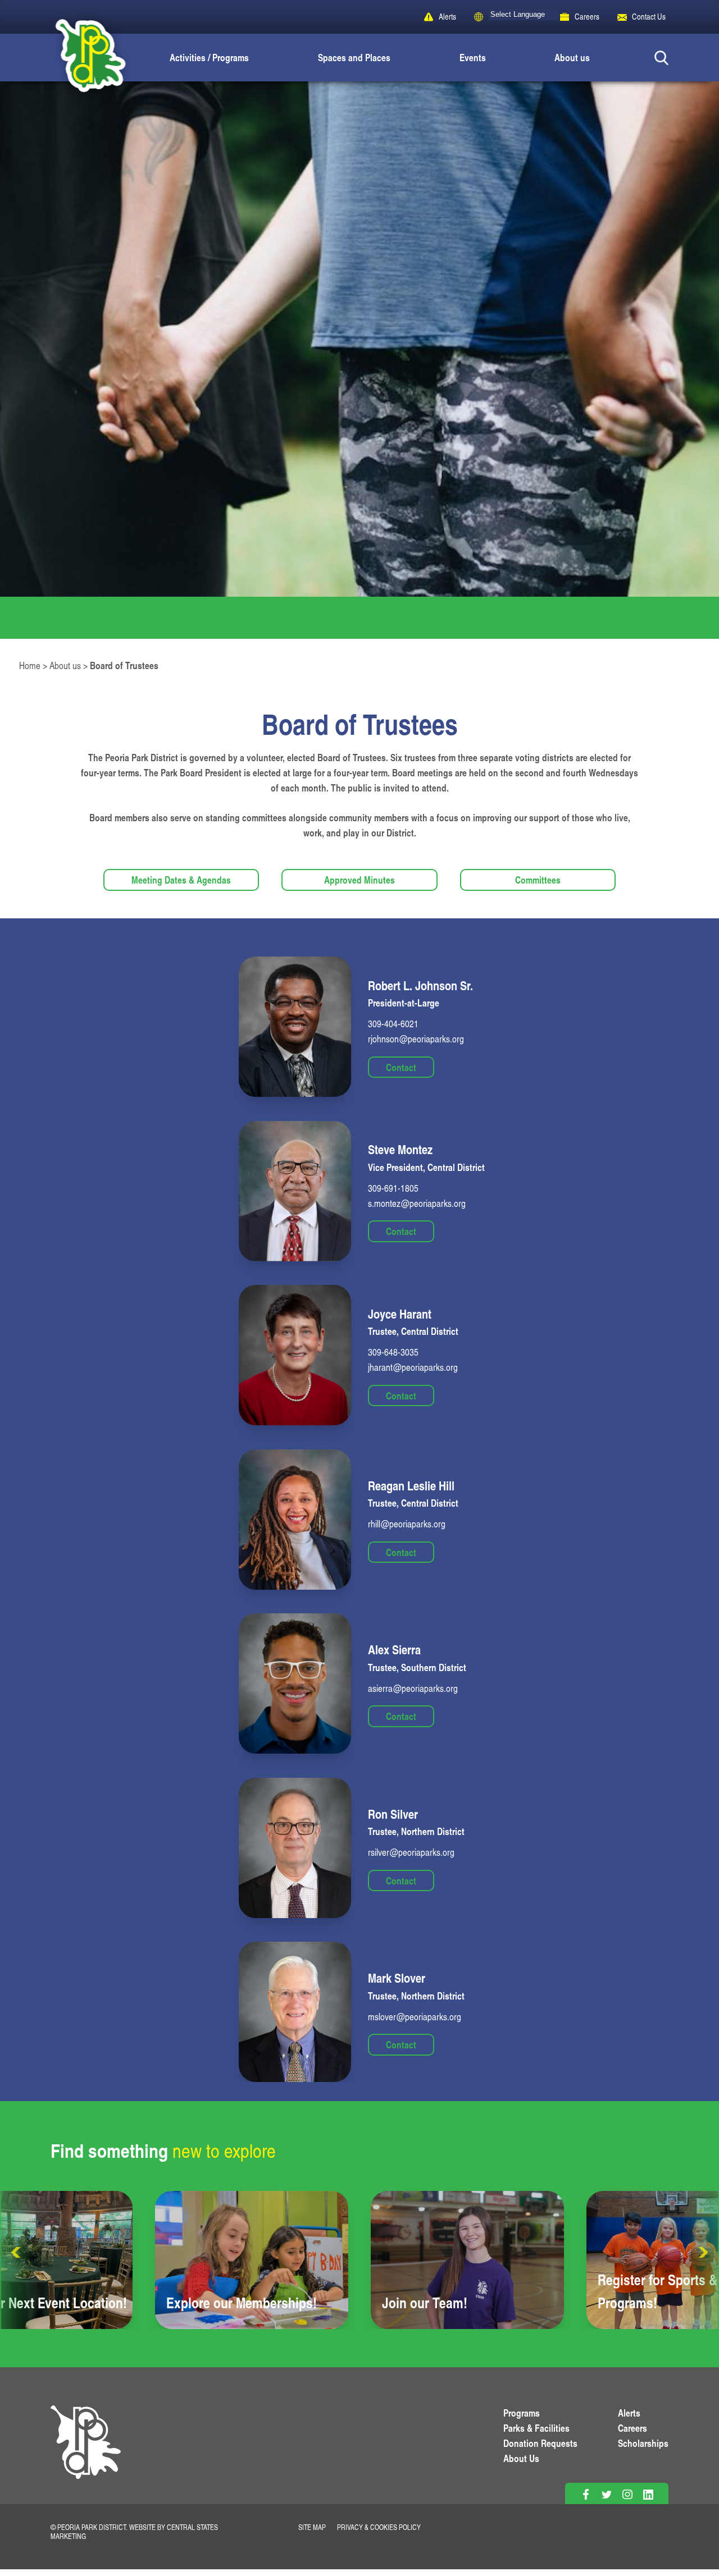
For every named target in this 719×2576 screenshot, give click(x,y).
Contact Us (649, 17)
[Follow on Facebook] (586, 2494)
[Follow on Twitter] (606, 2494)
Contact (401, 1067)
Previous (17, 2253)
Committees (538, 880)
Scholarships (643, 2443)
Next (702, 2253)
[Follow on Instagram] (627, 2494)
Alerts (447, 17)
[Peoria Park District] (81, 58)
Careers (587, 17)
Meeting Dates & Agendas (181, 880)
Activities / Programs (209, 57)
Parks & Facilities (536, 2428)
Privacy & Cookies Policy (379, 2527)
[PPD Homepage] (86, 2455)
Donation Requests (540, 2443)
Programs (522, 2413)
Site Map (312, 2527)
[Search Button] (661, 58)
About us (572, 57)
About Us (521, 2458)
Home (30, 665)
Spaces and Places (354, 57)
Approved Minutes (359, 880)
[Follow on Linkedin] (648, 2494)
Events (473, 57)
